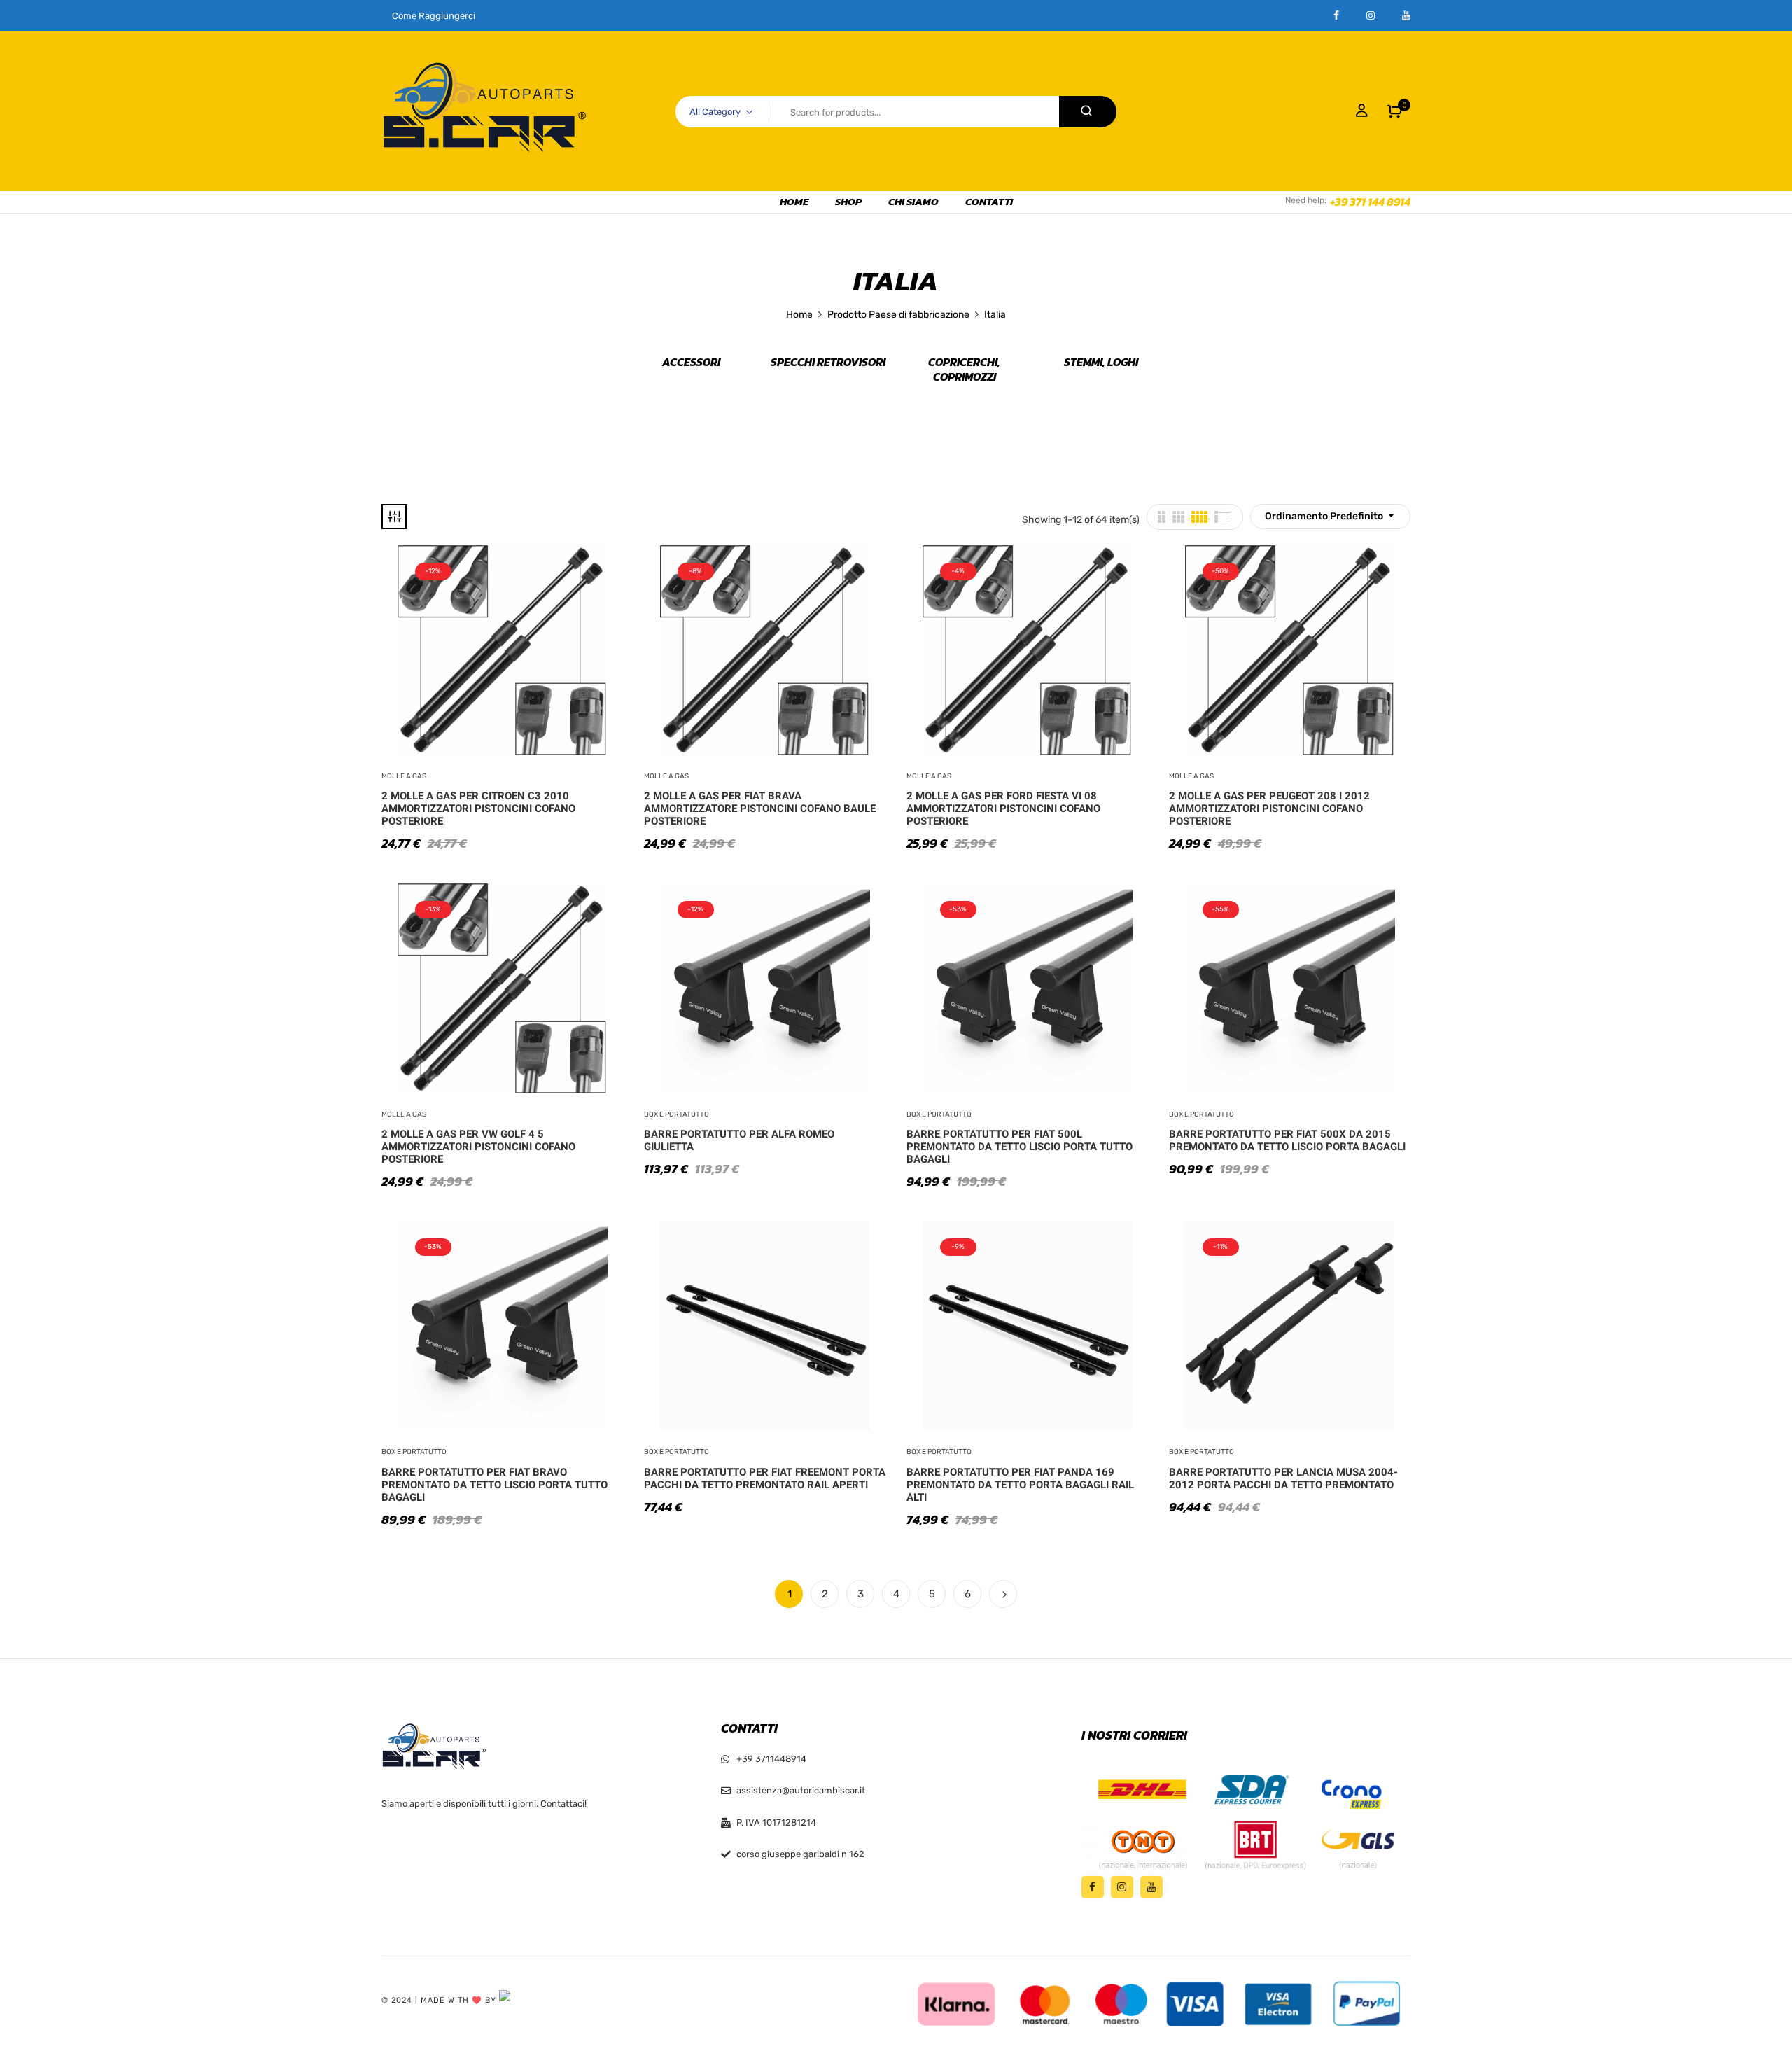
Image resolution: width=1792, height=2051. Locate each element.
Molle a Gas (404, 776)
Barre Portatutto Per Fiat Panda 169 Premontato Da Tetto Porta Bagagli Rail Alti (1020, 1485)
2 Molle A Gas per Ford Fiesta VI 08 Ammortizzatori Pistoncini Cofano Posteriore (1003, 808)
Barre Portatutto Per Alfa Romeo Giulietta (739, 1140)
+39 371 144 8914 (1370, 202)
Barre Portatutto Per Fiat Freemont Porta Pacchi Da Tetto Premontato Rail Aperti (765, 1478)
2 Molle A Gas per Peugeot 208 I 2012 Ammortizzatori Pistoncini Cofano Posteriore (1269, 808)
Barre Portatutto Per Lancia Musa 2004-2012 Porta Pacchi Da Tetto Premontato (1283, 1478)
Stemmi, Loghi (1101, 363)
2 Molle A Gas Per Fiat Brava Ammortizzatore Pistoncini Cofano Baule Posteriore (760, 808)
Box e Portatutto (677, 1114)
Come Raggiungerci (434, 16)
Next (1003, 1594)
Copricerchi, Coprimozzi (964, 370)
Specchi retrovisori (828, 363)
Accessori (691, 363)
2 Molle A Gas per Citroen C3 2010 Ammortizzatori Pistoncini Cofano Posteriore (478, 808)
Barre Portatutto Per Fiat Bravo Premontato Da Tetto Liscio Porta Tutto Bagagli (495, 1485)
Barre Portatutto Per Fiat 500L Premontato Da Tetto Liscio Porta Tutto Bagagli (1020, 1147)
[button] (1395, 111)
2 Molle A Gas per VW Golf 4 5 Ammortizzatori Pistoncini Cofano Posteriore (478, 1147)
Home (799, 315)
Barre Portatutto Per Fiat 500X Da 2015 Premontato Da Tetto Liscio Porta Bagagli (1287, 1140)
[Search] (1088, 112)
